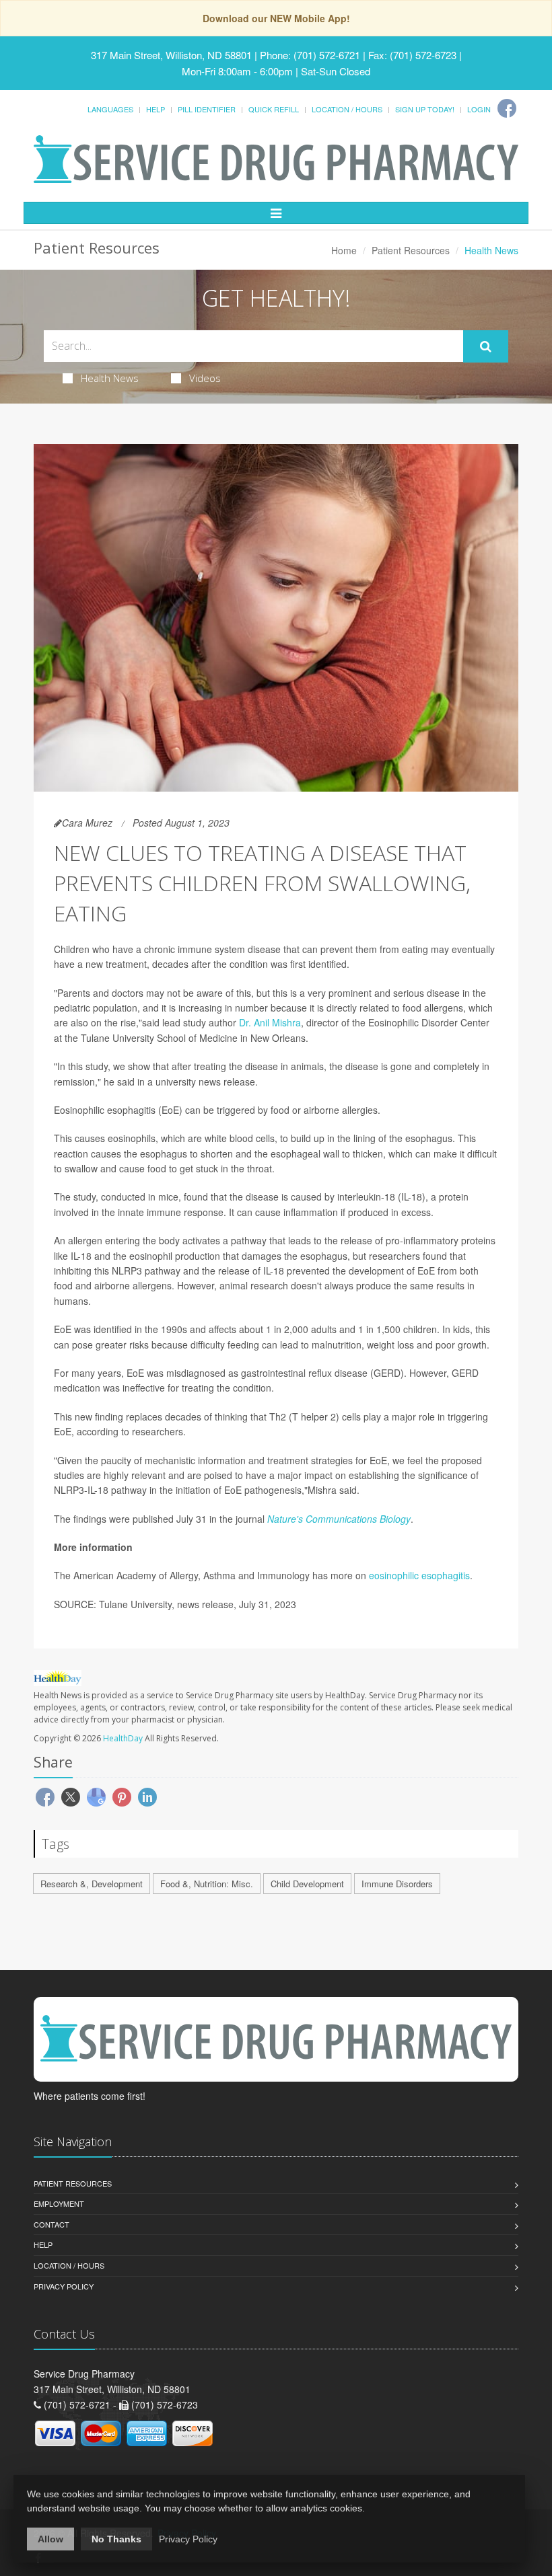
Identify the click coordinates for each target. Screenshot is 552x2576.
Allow (50, 2539)
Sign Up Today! (425, 109)
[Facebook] (507, 108)
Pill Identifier (207, 109)
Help (156, 109)
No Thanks (116, 2539)
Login (479, 109)
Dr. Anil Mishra (270, 1022)
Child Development (307, 1884)
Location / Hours (347, 109)
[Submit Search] (486, 346)
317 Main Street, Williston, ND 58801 (171, 55)
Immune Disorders (397, 1884)
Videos (205, 378)
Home (344, 250)
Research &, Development (92, 1884)
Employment (59, 2203)
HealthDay (123, 1738)
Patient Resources (411, 250)
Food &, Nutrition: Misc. (207, 1884)
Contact (51, 2224)
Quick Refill (274, 109)
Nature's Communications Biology (339, 1519)
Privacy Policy (64, 2286)
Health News (110, 378)
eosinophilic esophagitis (419, 1575)
